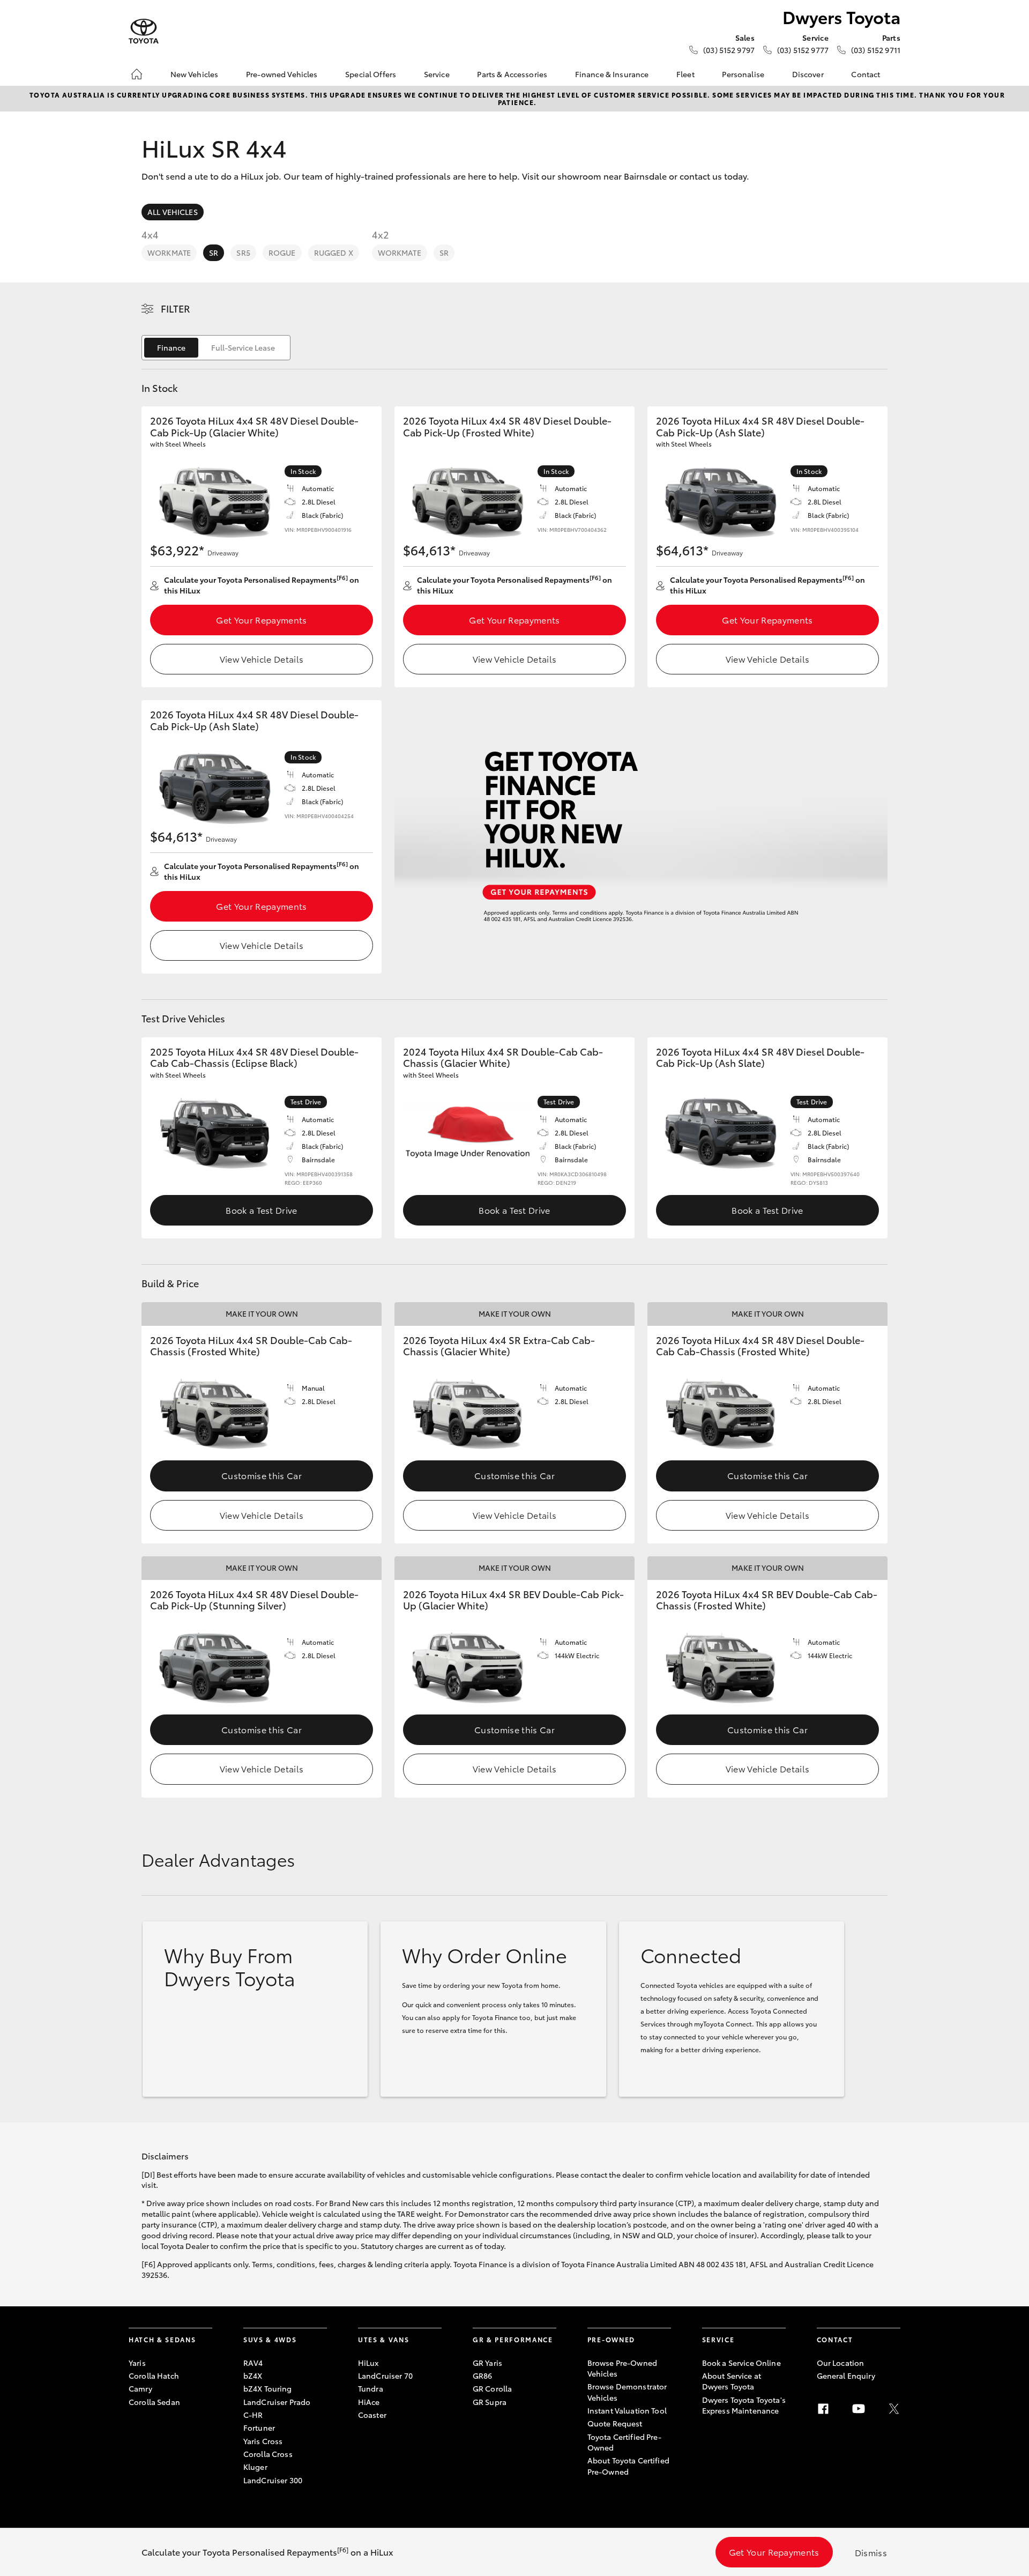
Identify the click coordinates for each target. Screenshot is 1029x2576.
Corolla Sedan (154, 2402)
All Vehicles (173, 212)
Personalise (743, 74)
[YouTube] (859, 2409)
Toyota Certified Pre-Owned (624, 2442)
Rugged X (334, 253)
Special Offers (371, 74)
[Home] (137, 74)
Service (437, 74)
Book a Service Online (741, 2363)
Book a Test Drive (261, 1210)
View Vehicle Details (262, 659)
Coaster (372, 2415)
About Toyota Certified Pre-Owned (628, 2466)
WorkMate (169, 253)
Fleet (685, 74)
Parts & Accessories (512, 74)
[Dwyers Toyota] (144, 31)
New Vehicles (195, 74)
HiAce (369, 2402)
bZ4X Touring (268, 2388)
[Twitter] (894, 2409)
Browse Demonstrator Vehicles (627, 2392)
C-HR (253, 2415)
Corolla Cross (268, 2454)
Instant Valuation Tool (627, 2410)
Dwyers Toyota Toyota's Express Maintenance (744, 2405)
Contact (866, 74)
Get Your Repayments (261, 619)
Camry (140, 2388)
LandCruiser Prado (277, 2402)
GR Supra (490, 2402)
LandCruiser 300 (273, 2480)
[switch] (216, 348)
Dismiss (871, 2552)
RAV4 (253, 2363)
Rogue (282, 253)
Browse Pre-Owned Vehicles (622, 2368)
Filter (176, 308)
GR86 (483, 2375)
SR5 (243, 253)
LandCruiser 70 (385, 2375)
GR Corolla (492, 2388)
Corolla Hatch (154, 2375)
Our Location (841, 2363)
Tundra (371, 2388)
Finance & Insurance (612, 74)
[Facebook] (823, 2409)
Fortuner (259, 2427)
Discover (808, 74)
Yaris (137, 2363)
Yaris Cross (263, 2441)
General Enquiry (846, 2375)
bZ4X (253, 2375)
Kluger (255, 2467)
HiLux (368, 2363)
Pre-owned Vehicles (282, 74)
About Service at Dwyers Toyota (732, 2381)
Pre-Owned (611, 2339)
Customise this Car (262, 1475)
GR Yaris (487, 2363)
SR (214, 253)
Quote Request (615, 2423)
